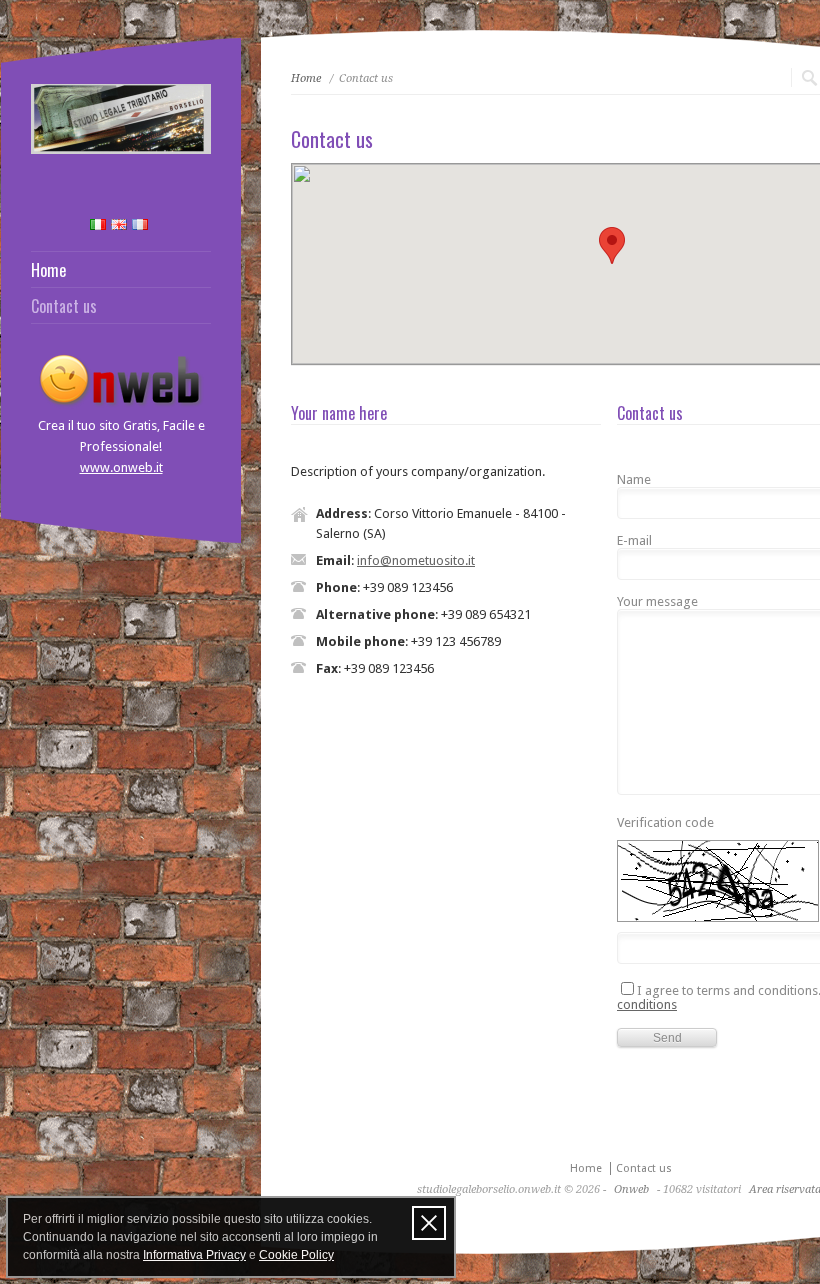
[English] (119, 224)
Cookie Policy (296, 1255)
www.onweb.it (121, 467)
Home (48, 270)
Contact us (64, 306)
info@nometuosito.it (416, 560)
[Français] (140, 224)
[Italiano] (98, 224)
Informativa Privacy (194, 1255)
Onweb (631, 1189)
